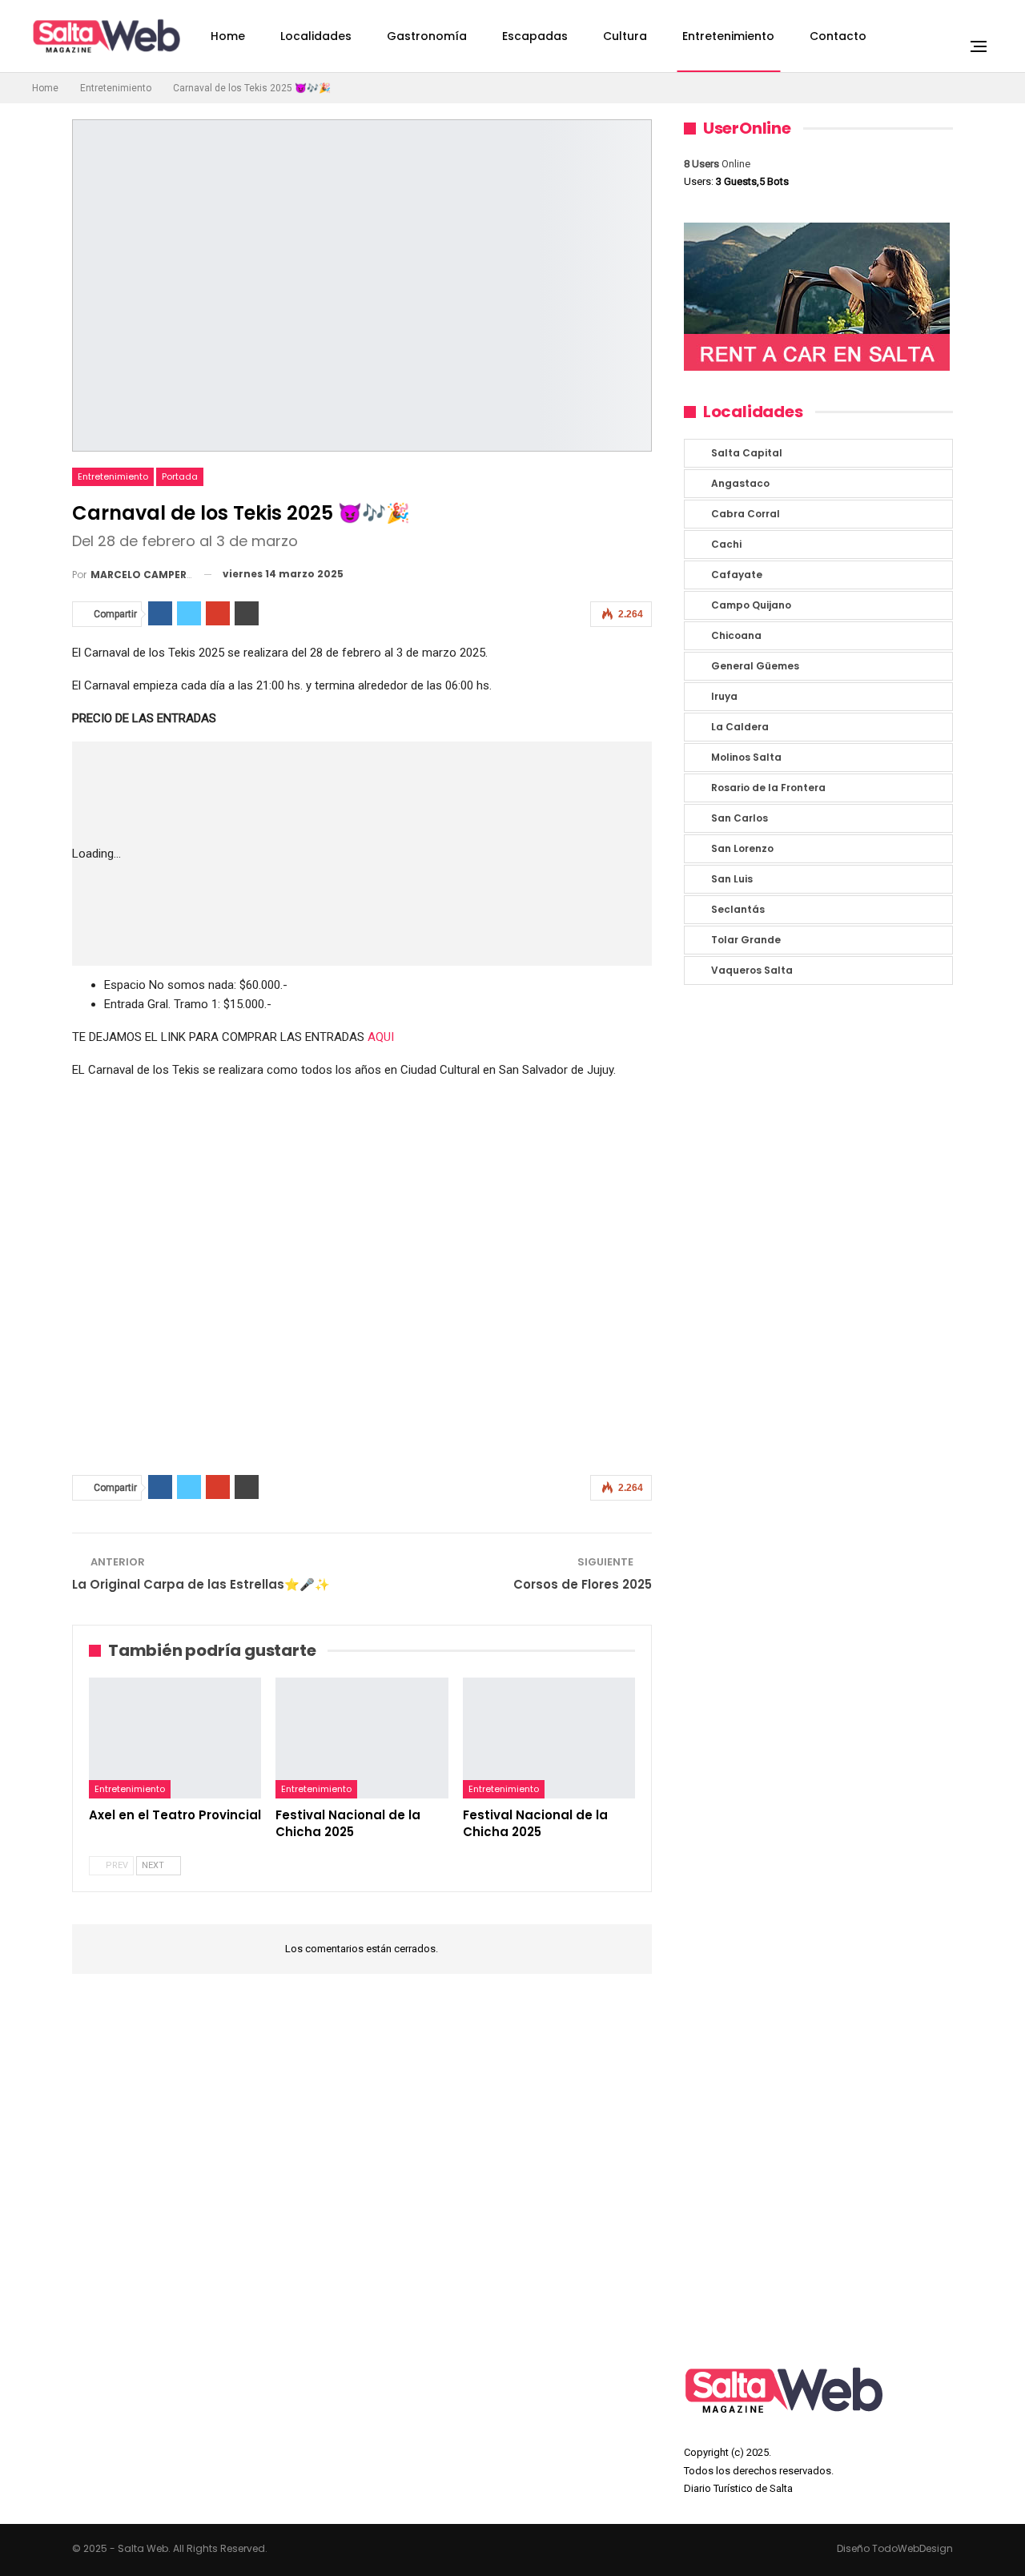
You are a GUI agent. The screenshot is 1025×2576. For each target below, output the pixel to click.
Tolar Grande (746, 940)
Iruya (724, 696)
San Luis (732, 879)
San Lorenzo (742, 848)
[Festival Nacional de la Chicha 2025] (362, 1738)
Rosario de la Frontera (768, 788)
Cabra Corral (746, 514)
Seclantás (738, 909)
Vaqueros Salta (752, 970)
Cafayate (737, 575)
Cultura (625, 36)
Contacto (838, 36)
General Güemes (755, 666)
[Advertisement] (411, 854)
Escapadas (535, 36)
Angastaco (740, 483)
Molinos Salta (746, 757)
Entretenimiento (728, 36)
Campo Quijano (751, 605)
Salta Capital (747, 453)
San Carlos (740, 818)
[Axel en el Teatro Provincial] (175, 1738)
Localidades (316, 36)
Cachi (726, 544)
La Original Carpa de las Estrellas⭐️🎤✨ (201, 1584)
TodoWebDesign (912, 2548)
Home (228, 36)
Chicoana (736, 635)
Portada (180, 476)
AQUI (381, 1037)
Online (717, 164)
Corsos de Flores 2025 (583, 1584)
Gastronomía (427, 36)
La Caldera (740, 727)
